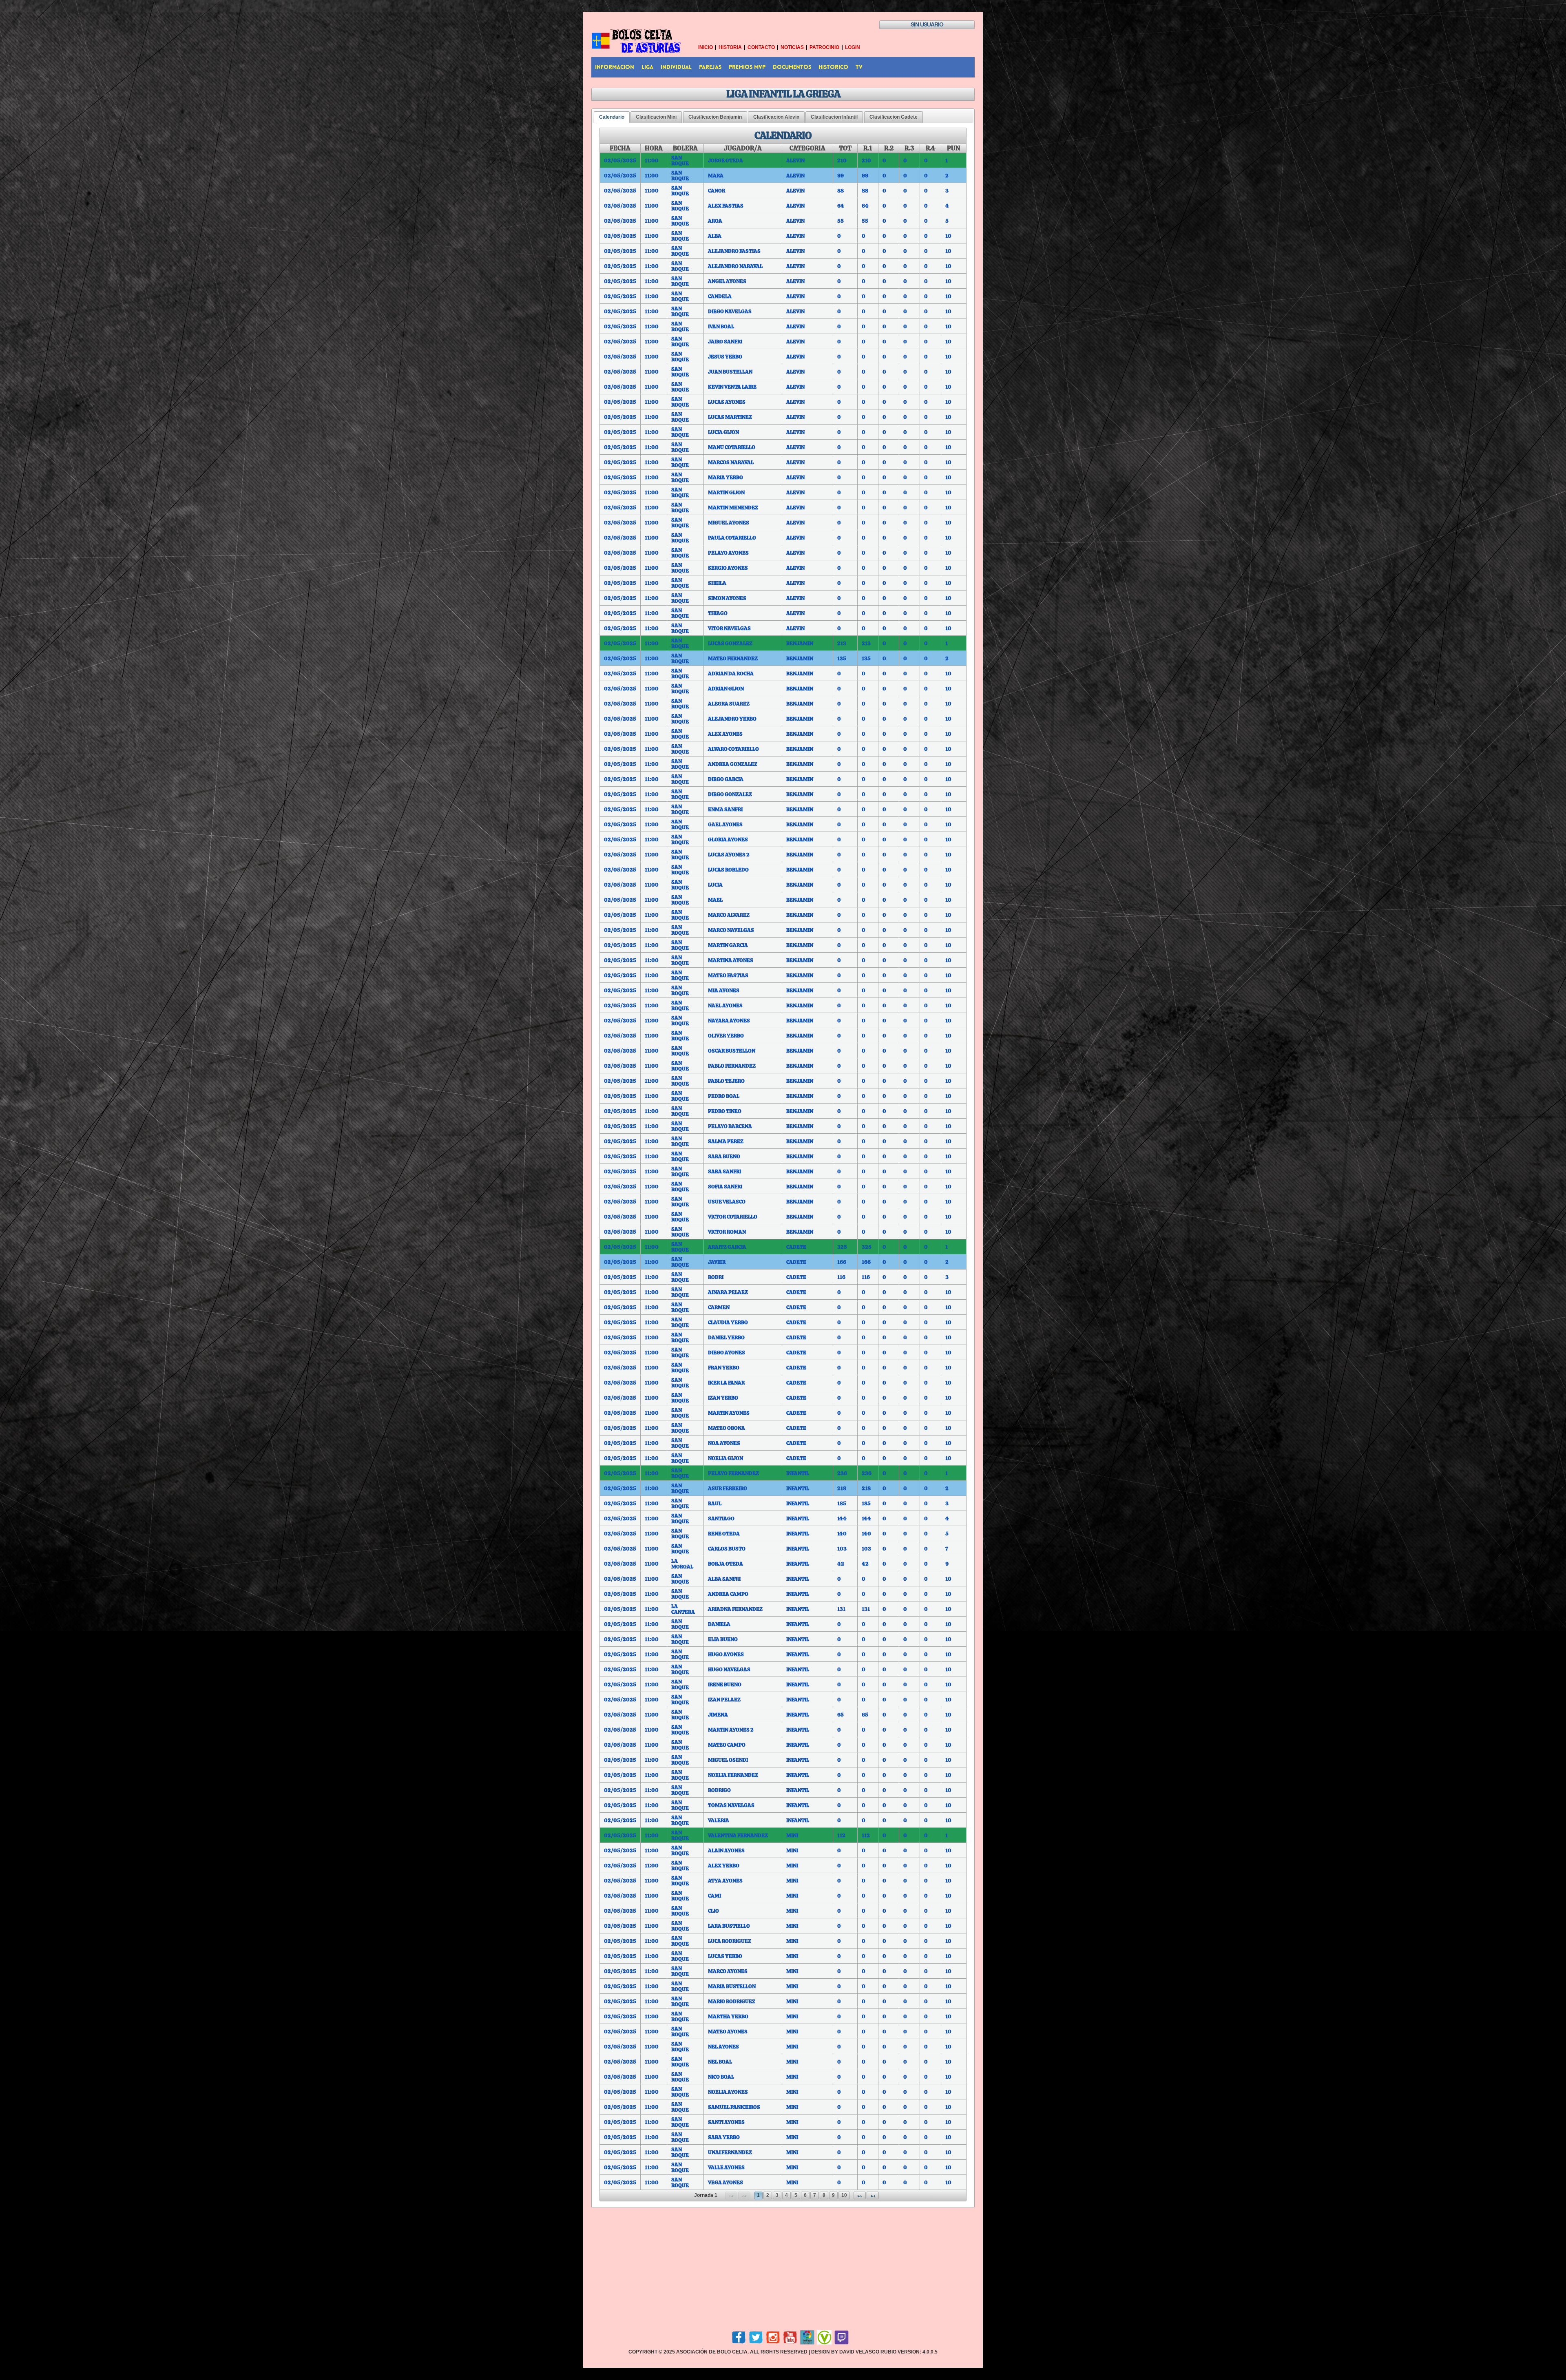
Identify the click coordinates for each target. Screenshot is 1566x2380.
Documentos (792, 67)
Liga (647, 67)
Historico (833, 67)
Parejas (710, 67)
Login (853, 47)
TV (859, 67)
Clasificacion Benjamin (715, 117)
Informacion (615, 67)
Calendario (612, 117)
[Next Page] (860, 2195)
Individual (676, 67)
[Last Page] (873, 2195)
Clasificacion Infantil (834, 117)
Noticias (792, 47)
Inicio (706, 47)
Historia (730, 47)
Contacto (761, 47)
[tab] (612, 117)
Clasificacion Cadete (894, 117)
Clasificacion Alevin (776, 117)
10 (844, 2195)
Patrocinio (824, 47)
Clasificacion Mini (656, 117)
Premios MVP (747, 67)
